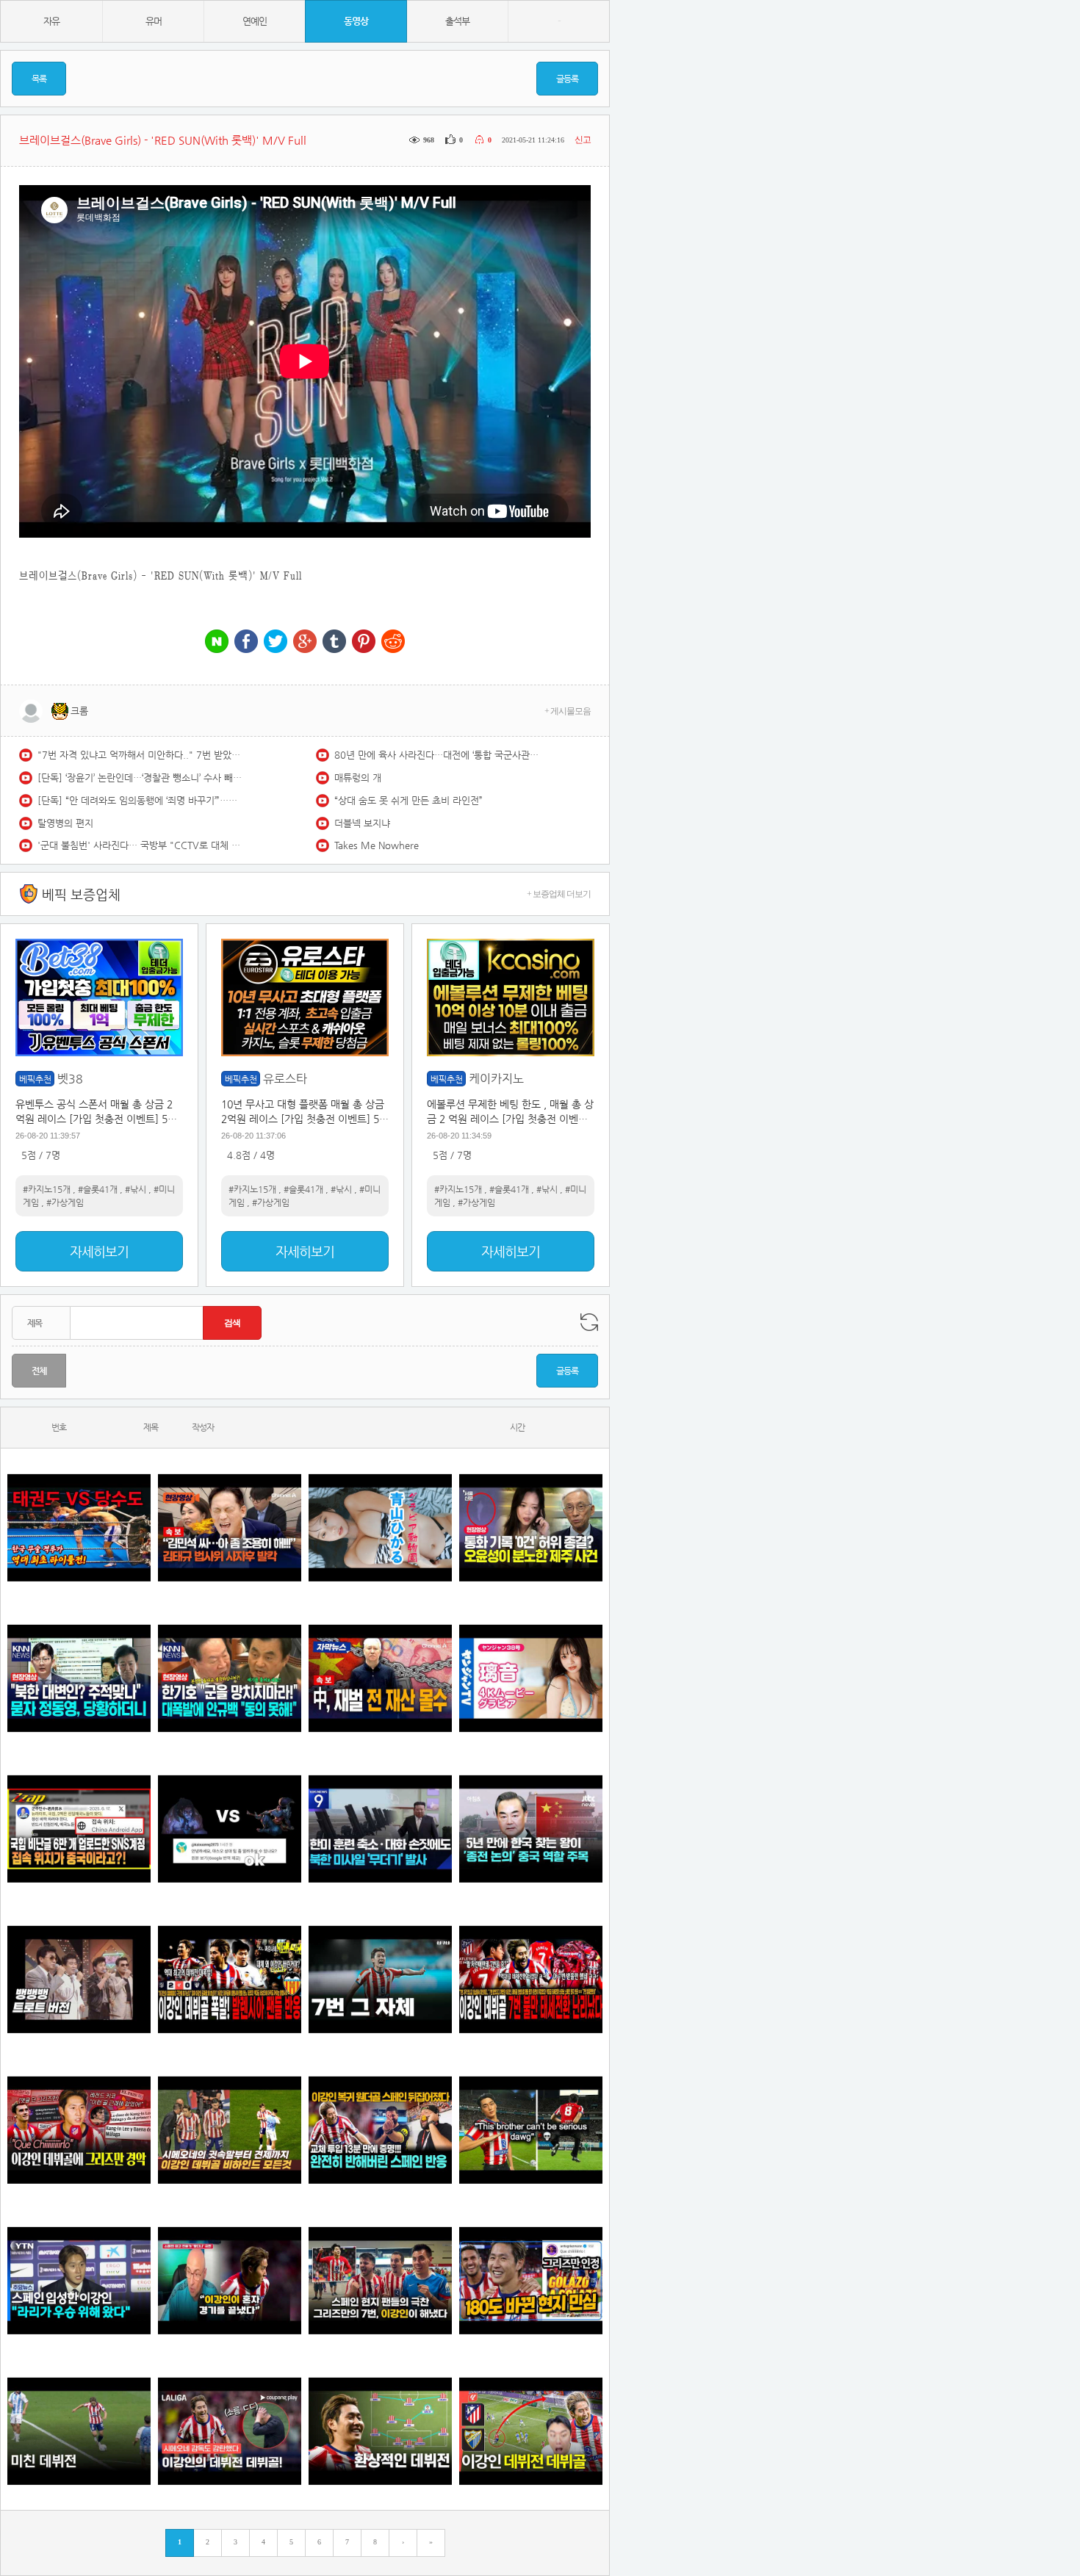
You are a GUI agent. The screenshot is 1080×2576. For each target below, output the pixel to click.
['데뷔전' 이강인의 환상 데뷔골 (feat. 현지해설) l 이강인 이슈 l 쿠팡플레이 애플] (230, 2431)
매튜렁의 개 (358, 778)
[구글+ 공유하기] (305, 642)
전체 (39, 1371)
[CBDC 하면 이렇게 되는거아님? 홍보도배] (380, 1678)
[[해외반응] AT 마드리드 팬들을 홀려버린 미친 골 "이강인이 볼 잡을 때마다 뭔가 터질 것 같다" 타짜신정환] (380, 2130)
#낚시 (136, 1189)
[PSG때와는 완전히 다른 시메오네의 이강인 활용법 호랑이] (380, 1979)
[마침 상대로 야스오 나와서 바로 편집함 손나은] (230, 1829)
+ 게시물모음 (568, 711)
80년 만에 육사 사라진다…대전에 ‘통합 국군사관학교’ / (437, 755)
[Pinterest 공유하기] (364, 642)
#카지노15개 (47, 1189)
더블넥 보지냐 (362, 823)
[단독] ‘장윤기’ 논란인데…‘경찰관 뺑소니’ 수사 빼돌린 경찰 (140, 778)
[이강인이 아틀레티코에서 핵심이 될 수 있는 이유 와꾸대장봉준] (79, 2431)
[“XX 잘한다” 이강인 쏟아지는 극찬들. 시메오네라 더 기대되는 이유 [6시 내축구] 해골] (531, 2280)
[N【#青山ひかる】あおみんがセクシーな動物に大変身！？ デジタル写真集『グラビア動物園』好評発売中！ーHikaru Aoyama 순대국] (380, 1527)
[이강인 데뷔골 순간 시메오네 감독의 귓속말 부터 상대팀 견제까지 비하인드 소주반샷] (230, 2130)
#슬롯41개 (98, 1189)
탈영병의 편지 (65, 823)
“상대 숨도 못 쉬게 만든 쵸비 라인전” (408, 800)
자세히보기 (99, 1251)
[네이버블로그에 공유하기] (217, 642)
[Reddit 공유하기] (393, 642)
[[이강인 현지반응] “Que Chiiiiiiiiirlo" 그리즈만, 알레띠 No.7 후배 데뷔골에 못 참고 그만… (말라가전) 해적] (79, 2130)
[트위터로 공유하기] (276, 642)
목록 (39, 79)
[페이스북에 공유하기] (246, 642)
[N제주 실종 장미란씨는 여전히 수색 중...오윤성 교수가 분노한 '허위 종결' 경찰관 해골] (531, 1527)
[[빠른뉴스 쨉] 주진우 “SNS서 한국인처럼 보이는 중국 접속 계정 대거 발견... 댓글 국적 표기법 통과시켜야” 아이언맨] (79, 1829)
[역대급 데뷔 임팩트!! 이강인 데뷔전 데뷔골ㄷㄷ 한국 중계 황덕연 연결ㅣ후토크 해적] (531, 2431)
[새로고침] (589, 1322)
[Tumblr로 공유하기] (334, 642)
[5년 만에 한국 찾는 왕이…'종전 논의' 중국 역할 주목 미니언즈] (531, 1829)
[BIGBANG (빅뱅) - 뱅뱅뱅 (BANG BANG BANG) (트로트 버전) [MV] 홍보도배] (79, 1979)
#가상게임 (65, 1202)
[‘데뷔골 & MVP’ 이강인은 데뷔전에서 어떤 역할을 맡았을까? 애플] (380, 2431)
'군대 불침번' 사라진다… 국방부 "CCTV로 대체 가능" (140, 845)
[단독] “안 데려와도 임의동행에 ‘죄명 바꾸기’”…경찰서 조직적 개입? (140, 800)
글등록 (567, 79)
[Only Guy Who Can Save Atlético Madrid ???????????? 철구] (531, 2130)
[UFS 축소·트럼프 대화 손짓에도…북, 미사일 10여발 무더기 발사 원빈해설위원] (380, 1829)
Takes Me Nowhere (377, 845)
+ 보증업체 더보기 (559, 894)
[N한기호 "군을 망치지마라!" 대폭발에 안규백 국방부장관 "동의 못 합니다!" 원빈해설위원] (230, 1678)
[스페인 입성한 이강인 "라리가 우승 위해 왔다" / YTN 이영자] (79, 2280)
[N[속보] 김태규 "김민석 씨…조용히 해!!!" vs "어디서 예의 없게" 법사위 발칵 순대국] (230, 1527)
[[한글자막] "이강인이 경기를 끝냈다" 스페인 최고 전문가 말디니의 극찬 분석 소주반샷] (230, 2280)
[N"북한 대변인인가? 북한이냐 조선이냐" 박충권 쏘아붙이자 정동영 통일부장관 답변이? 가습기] (79, 1678)
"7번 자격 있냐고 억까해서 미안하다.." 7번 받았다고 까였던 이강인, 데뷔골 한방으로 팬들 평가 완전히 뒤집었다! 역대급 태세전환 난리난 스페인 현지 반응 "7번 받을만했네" (140, 755)
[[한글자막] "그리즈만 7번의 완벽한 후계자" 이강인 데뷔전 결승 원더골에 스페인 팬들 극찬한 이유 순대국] (380, 2280)
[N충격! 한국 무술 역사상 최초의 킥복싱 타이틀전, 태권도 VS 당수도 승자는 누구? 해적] (79, 1527)
